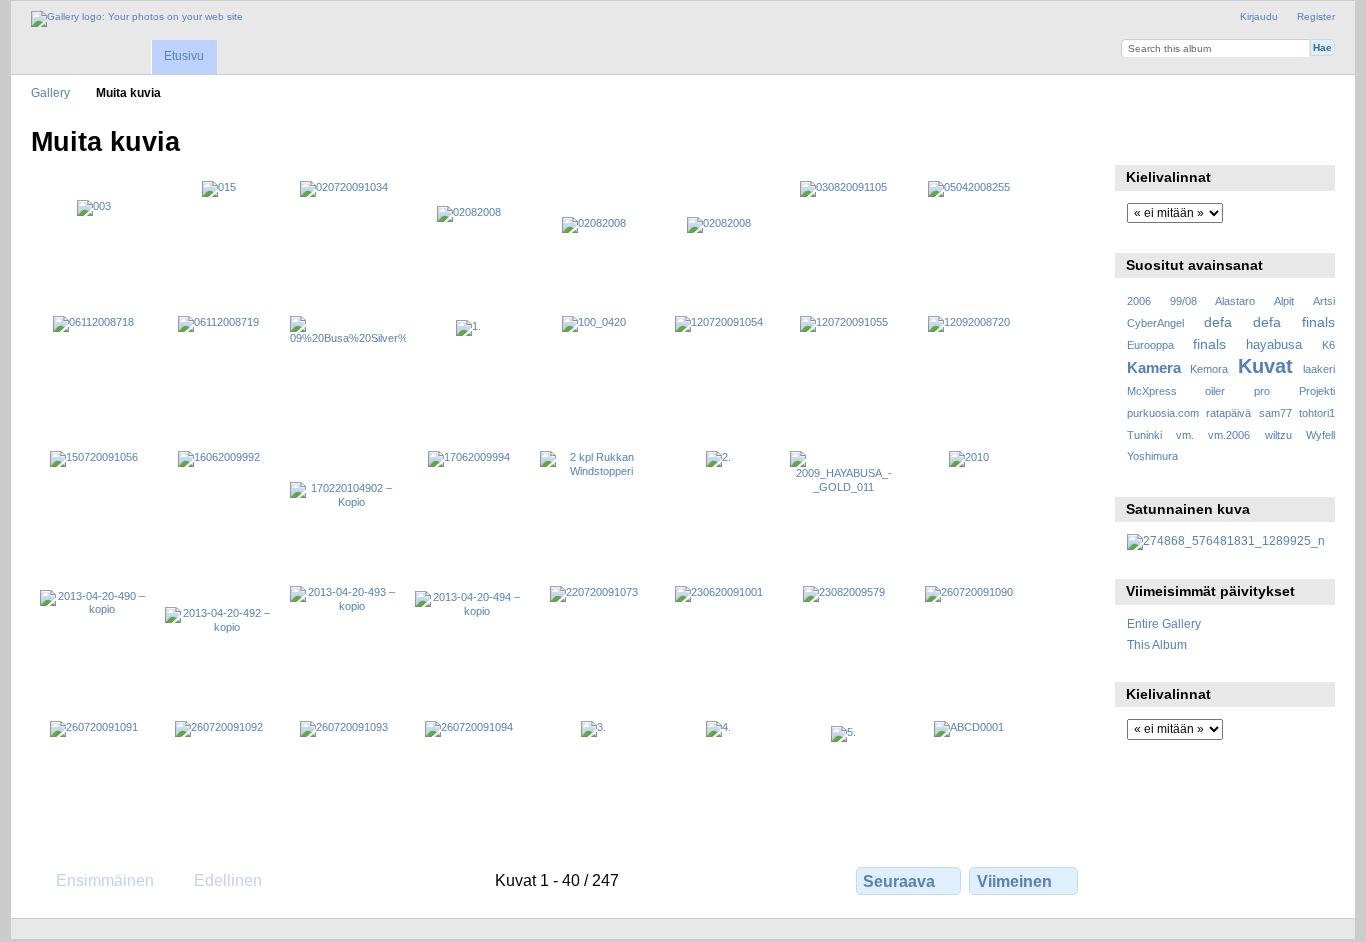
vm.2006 (1229, 435)
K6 (1328, 345)
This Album (1157, 644)
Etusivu (184, 56)
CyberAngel (1155, 323)
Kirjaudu (1259, 16)
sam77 (1275, 413)
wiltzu (1278, 435)
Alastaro (1235, 301)
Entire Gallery (1164, 623)
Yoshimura (1152, 456)
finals (1209, 344)
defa (1218, 322)
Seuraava (899, 881)
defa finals (1294, 322)
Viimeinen (1014, 881)
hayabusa (1274, 345)
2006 (1139, 301)
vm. (1185, 435)
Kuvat (1265, 366)
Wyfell (1320, 435)
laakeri (1319, 369)
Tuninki (1144, 435)
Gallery (50, 92)
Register (1316, 16)
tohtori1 (1317, 413)
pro (1262, 391)
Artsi (1324, 301)
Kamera (1154, 367)
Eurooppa (1150, 345)
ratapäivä (1228, 413)
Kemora (1209, 369)
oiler (1215, 391)
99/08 (1183, 301)
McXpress (1152, 391)
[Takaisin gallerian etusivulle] (137, 19)
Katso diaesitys (1137, 140)
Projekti (1317, 391)
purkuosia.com (1163, 413)
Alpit (1284, 301)
